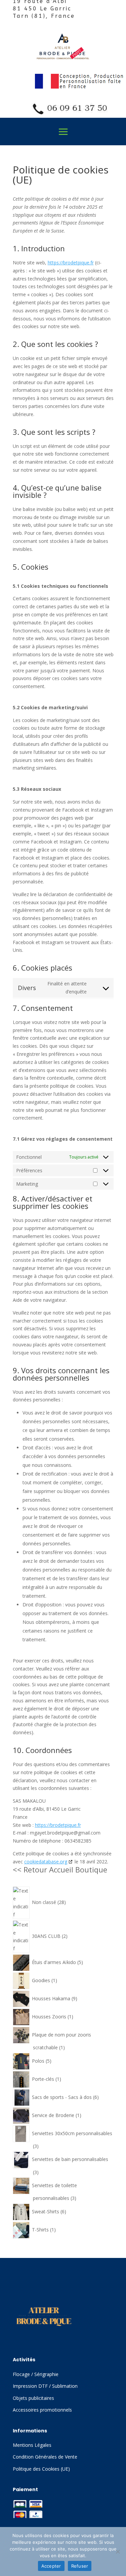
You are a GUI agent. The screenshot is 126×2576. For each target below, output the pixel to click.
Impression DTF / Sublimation (45, 2386)
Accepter (51, 2566)
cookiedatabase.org (46, 1862)
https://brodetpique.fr (71, 263)
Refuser (80, 2566)
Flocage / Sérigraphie (36, 2374)
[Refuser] (118, 2552)
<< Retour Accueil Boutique (60, 1869)
